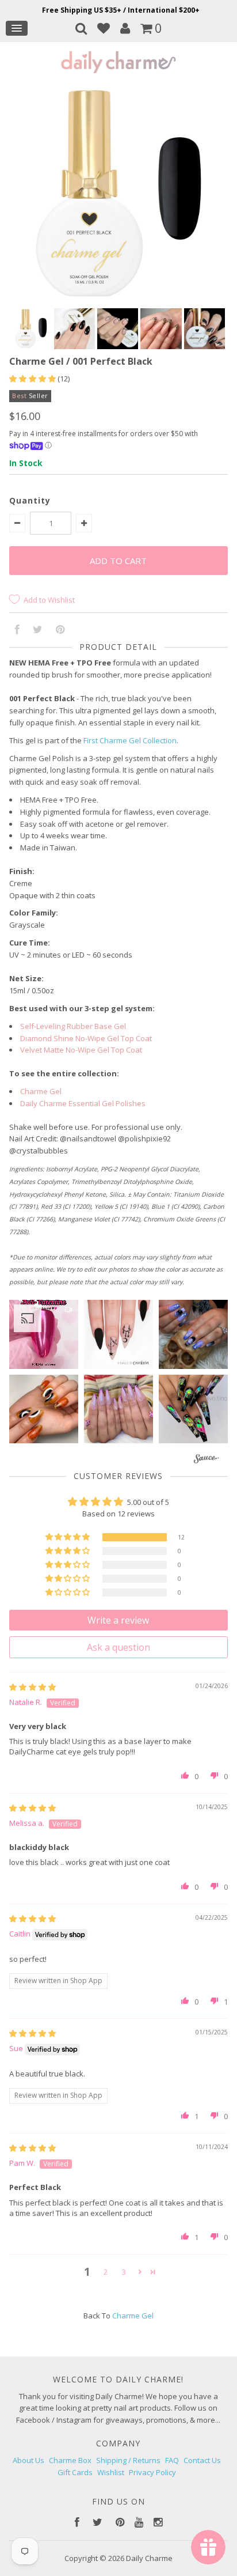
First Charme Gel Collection (130, 740)
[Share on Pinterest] (60, 630)
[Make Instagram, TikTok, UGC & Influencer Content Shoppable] (206, 1460)
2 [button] (106, 2272)
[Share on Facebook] (17, 630)
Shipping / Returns (128, 2460)
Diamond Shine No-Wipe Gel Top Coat (86, 1038)
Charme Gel (41, 1091)
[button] (33, 379)
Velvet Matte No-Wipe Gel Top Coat (81, 1050)
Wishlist (111, 2472)
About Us (28, 2460)
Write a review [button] (118, 1620)
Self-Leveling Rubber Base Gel (73, 1026)
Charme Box (70, 2460)
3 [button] (124, 2272)
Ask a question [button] (118, 1647)
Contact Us (202, 2460)
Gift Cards (75, 2472)
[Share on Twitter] (38, 630)
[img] (33, 1687)
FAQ (172, 2460)
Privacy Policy (152, 2472)
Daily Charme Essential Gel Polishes (83, 1103)
